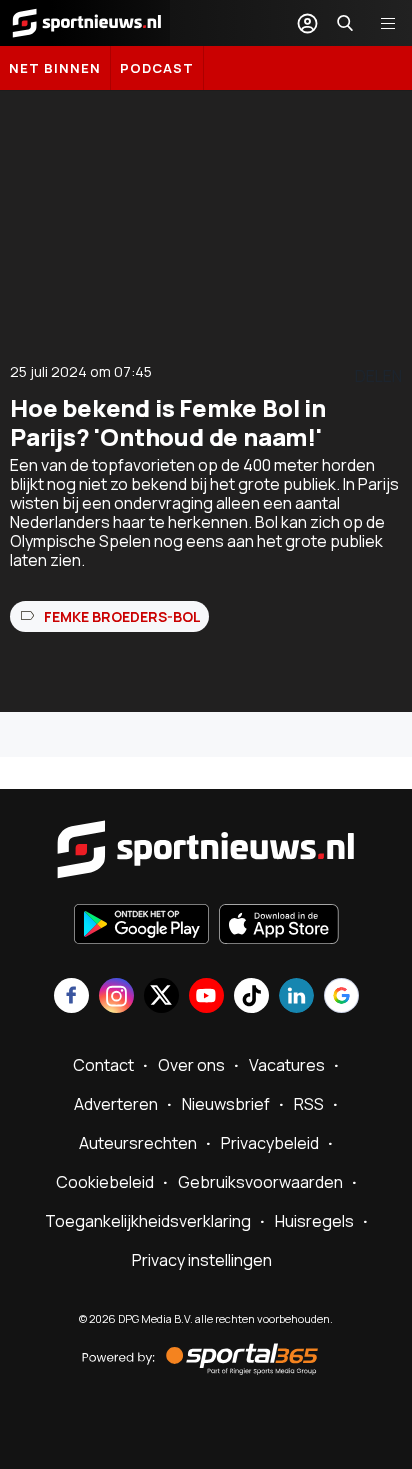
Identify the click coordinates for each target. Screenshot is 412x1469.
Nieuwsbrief (226, 1104)
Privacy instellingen (202, 1260)
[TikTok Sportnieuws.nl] (251, 997)
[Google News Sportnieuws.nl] (341, 997)
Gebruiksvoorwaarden (260, 1182)
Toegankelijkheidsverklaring (148, 1221)
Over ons (191, 1065)
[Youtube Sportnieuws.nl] (206, 997)
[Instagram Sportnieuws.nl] (116, 997)
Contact (103, 1065)
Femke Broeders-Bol (122, 616)
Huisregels (314, 1221)
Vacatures (287, 1065)
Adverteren (116, 1104)
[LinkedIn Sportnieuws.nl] (296, 997)
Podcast (157, 68)
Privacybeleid (270, 1143)
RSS (309, 1104)
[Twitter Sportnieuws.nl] (161, 997)
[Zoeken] (345, 23)
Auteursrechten (138, 1143)
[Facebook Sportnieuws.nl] (71, 997)
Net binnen (55, 68)
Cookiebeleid (105, 1182)
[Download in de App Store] (279, 926)
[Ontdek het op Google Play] (141, 926)
